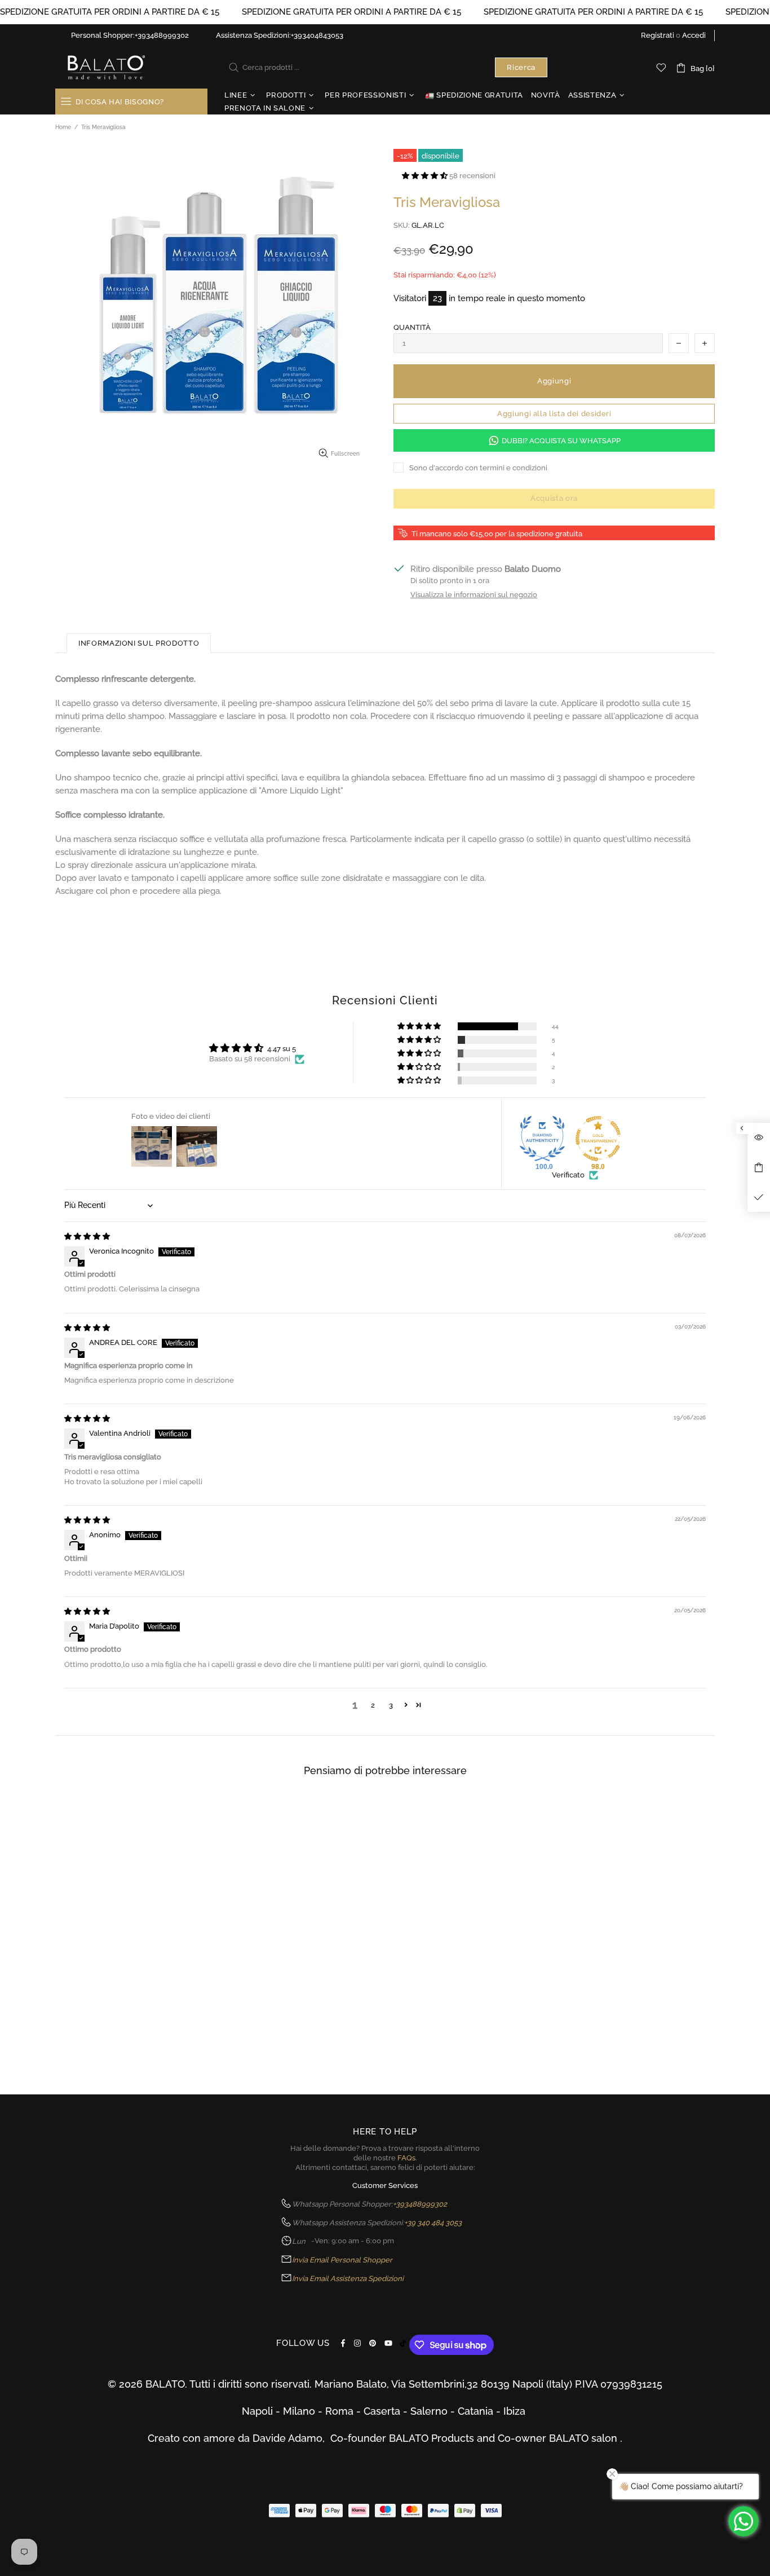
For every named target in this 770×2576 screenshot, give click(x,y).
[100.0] (542, 1139)
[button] (426, 176)
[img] (87, 1236)
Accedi (694, 35)
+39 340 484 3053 (433, 2223)
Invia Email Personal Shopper (342, 2260)
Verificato (568, 1175)
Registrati (658, 35)
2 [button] (373, 1705)
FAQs (406, 2158)
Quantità (412, 327)
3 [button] (391, 1705)
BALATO (105, 67)
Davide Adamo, (291, 2438)
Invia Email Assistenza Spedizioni (348, 2279)
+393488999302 (162, 35)
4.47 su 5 (282, 1049)
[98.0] (598, 1139)
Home (63, 127)
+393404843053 (317, 35)
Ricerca (521, 67)
